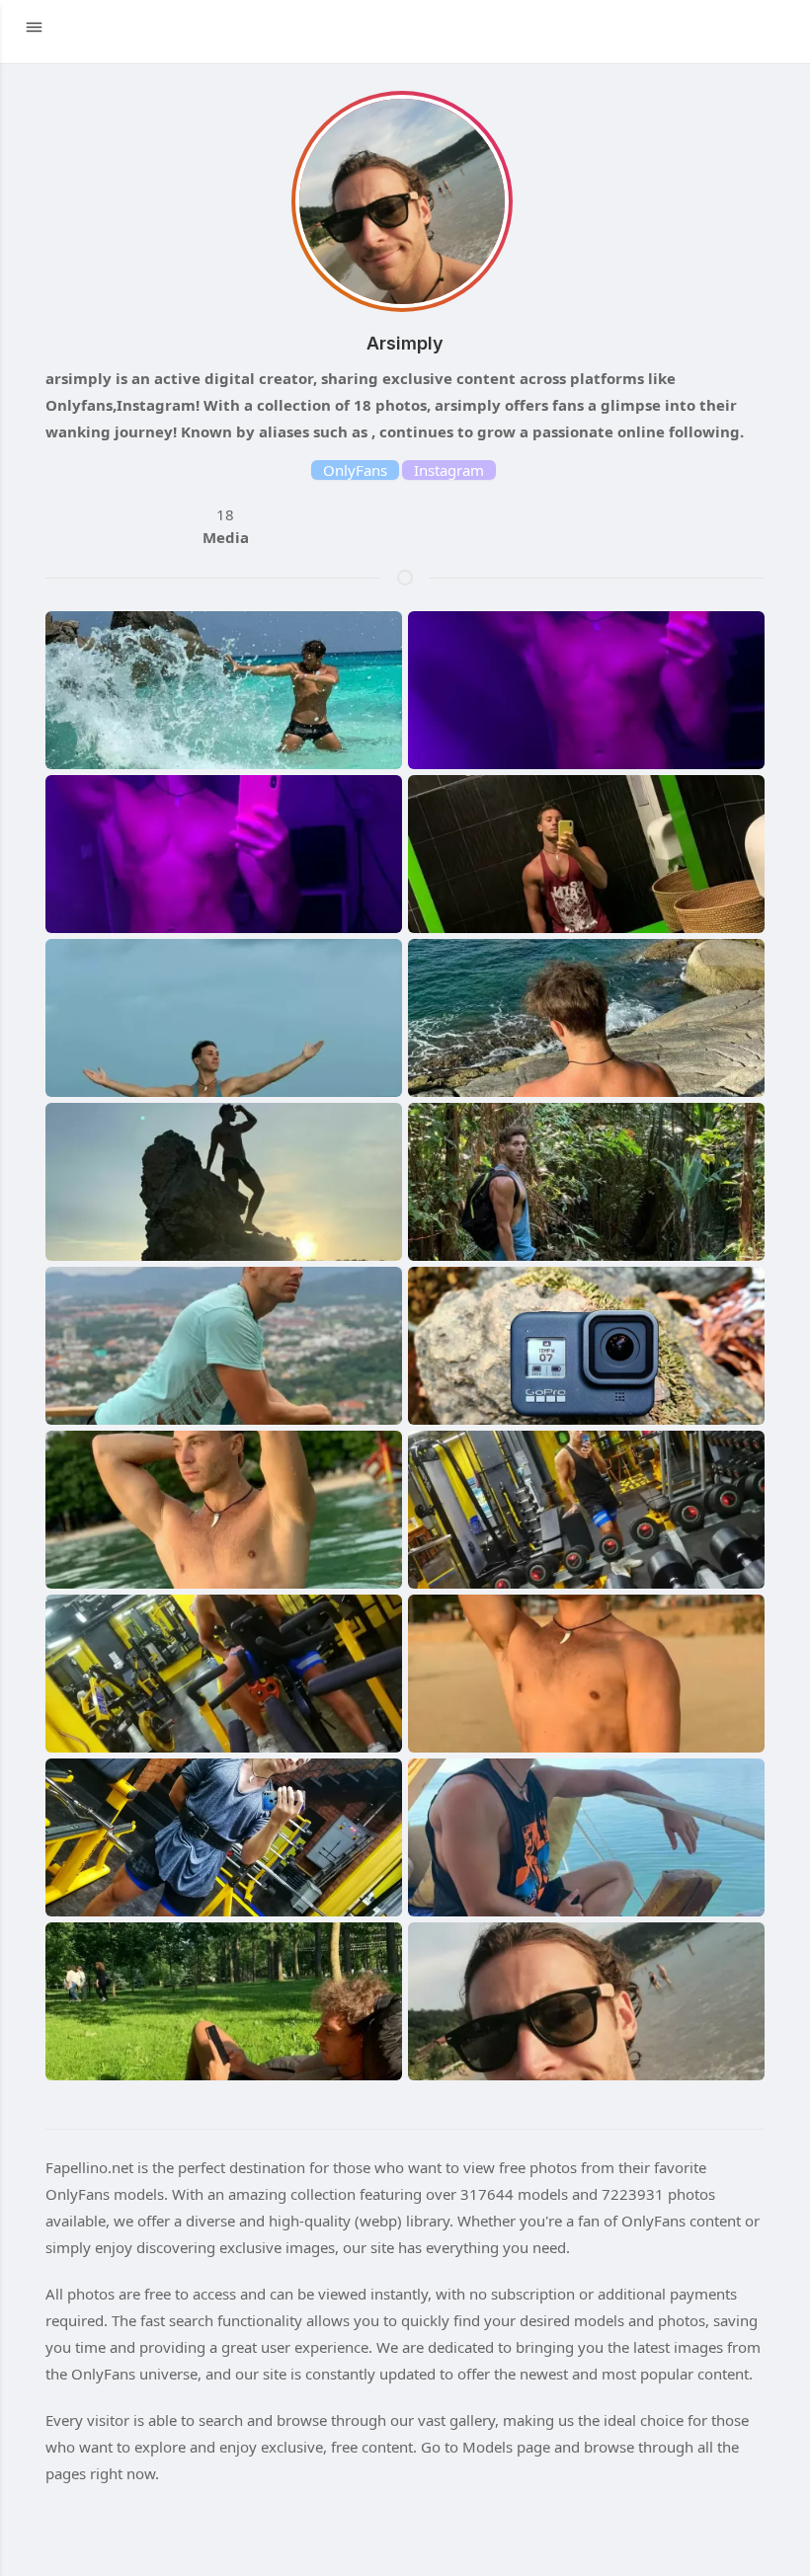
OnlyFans (355, 470)
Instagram (449, 470)
